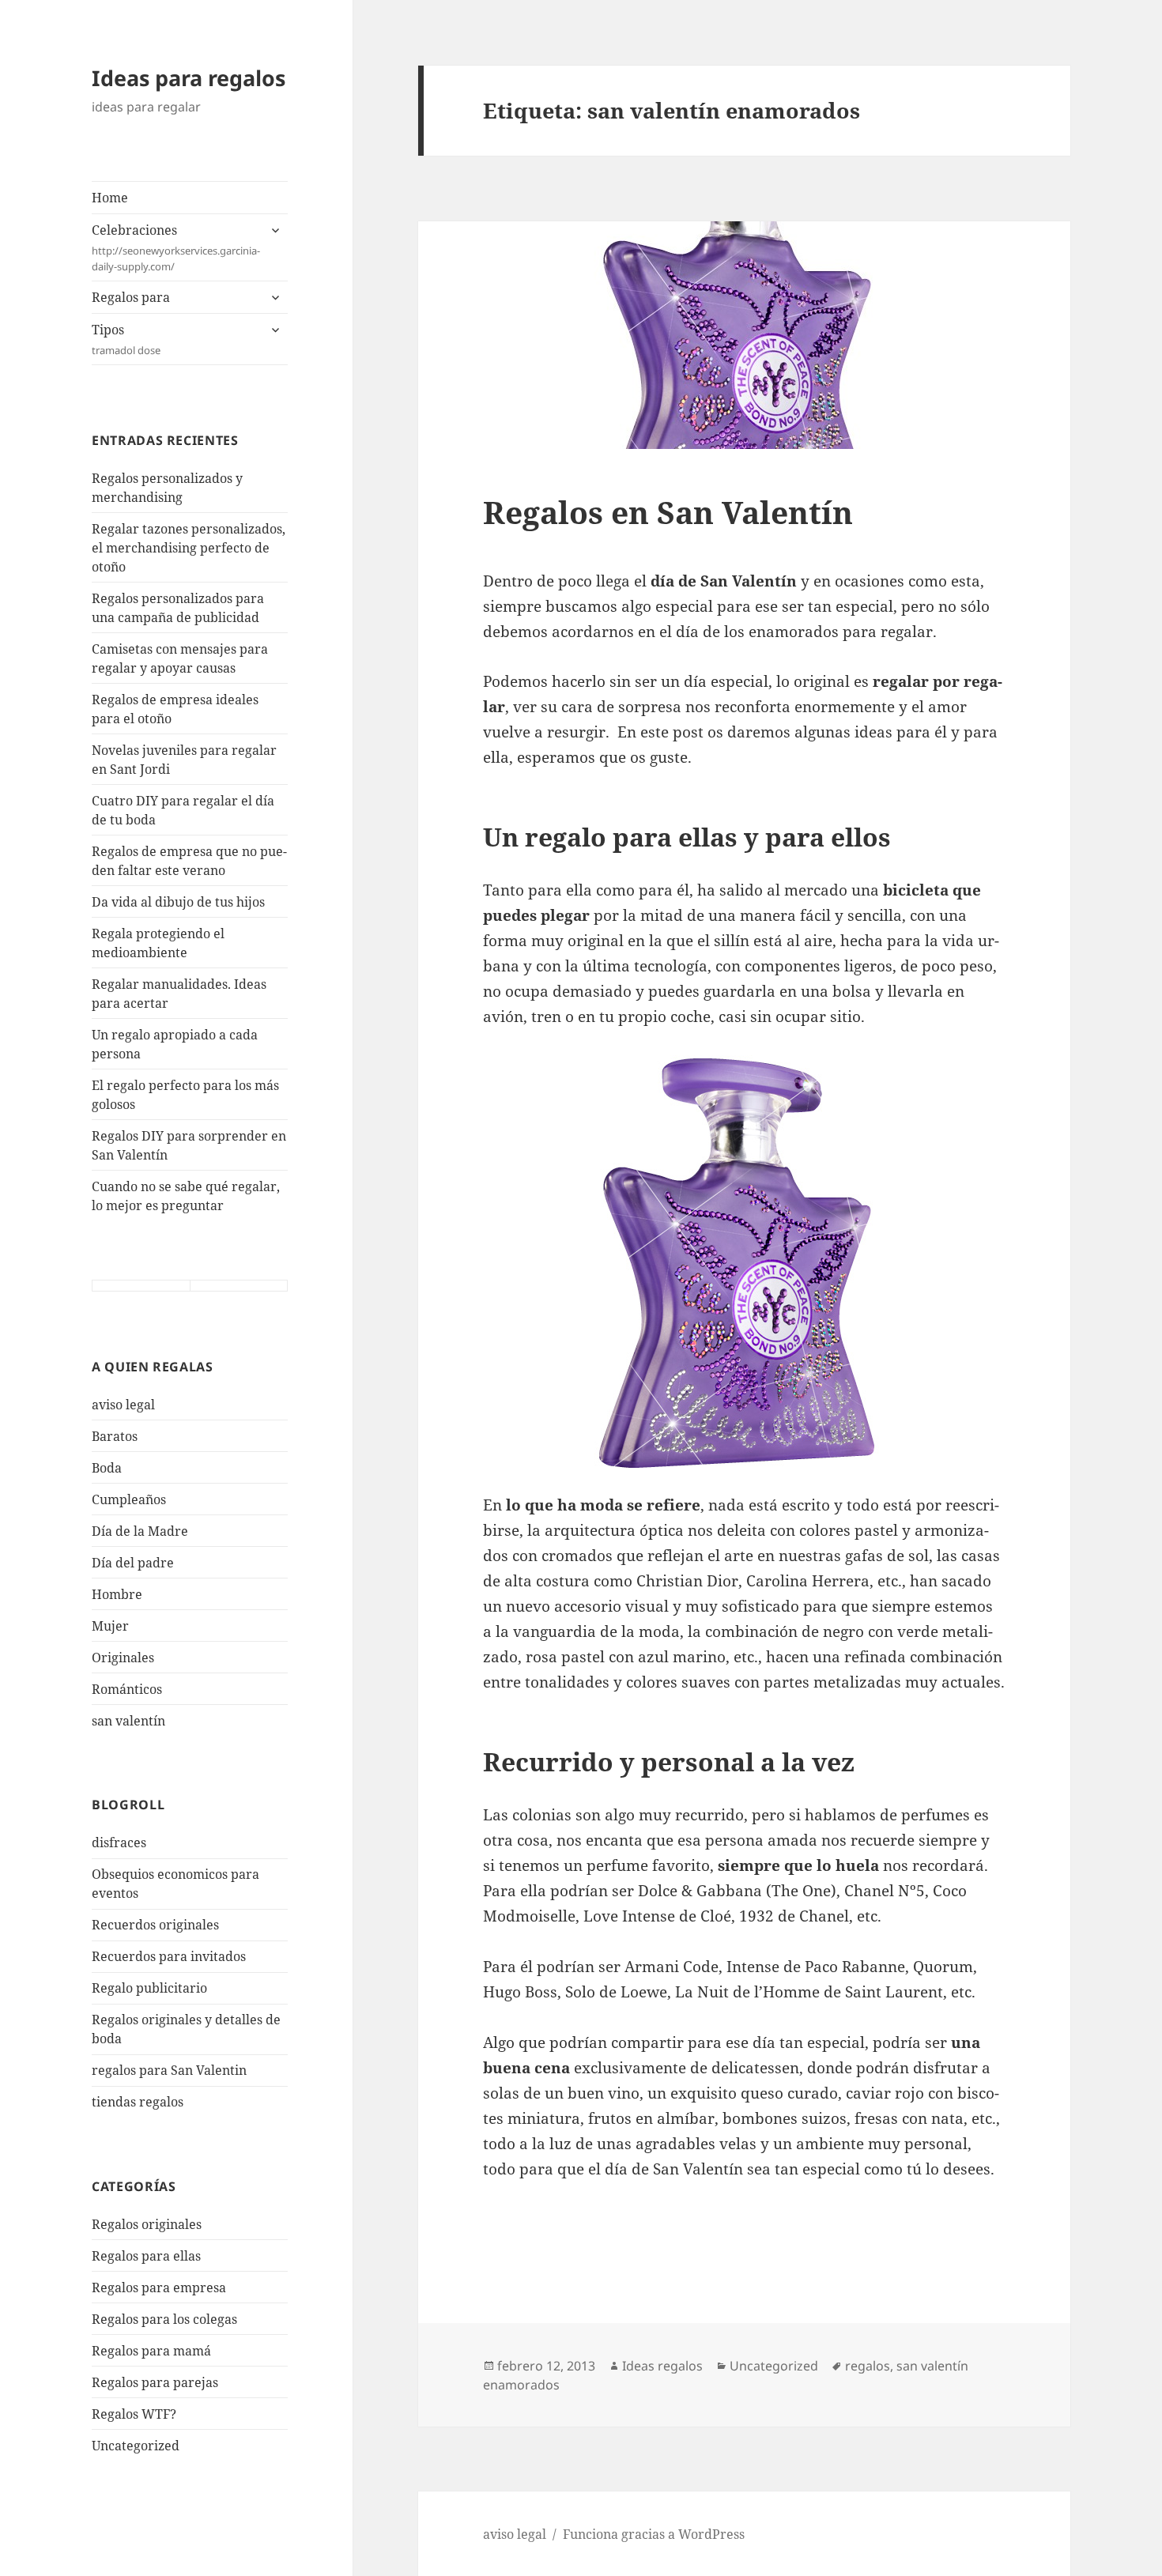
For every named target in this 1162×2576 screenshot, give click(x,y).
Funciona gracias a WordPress (654, 2534)
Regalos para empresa (159, 2287)
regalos (868, 2366)
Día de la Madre (140, 1531)
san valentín (128, 1721)
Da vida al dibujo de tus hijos (178, 902)
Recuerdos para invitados (169, 1956)
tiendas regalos (138, 2102)
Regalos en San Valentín (668, 512)
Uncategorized (136, 2446)
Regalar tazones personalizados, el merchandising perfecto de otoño (189, 548)
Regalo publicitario (149, 1988)
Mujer (110, 1626)
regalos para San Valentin (169, 2070)
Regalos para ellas (146, 2256)
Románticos (127, 1689)
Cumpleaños (129, 1499)
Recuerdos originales (155, 1925)
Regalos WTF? (134, 2414)
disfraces (119, 1842)
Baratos (115, 1436)
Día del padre (133, 1563)
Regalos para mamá (151, 2351)
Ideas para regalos (189, 78)
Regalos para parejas (155, 2382)
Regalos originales (147, 2224)
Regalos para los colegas (164, 2319)
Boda (107, 1468)
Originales (123, 1658)
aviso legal (123, 1405)
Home (110, 198)
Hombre (117, 1594)
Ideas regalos (662, 2366)
